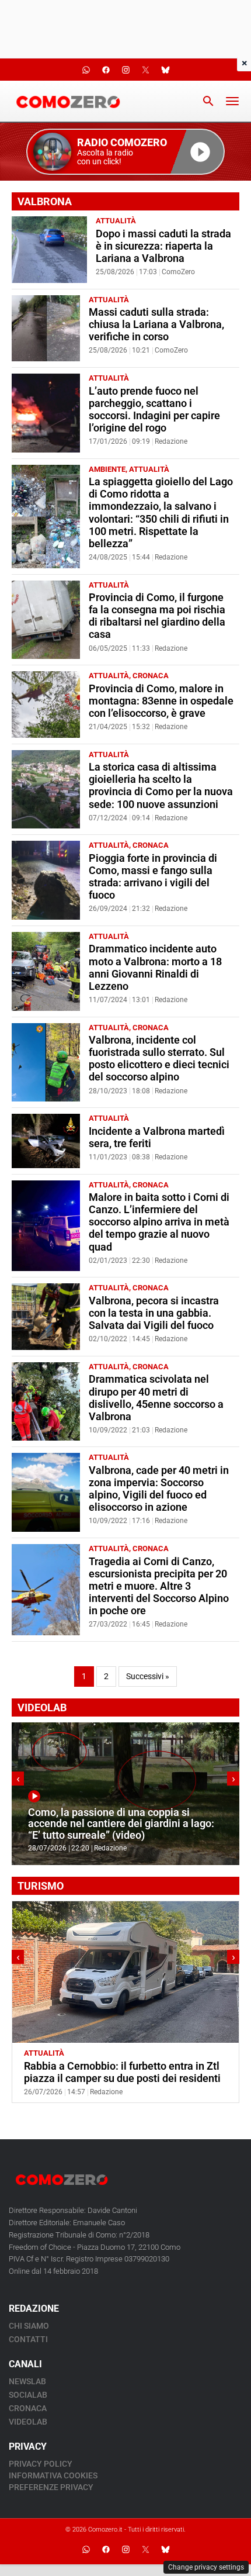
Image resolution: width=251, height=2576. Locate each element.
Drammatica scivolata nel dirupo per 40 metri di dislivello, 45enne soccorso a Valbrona (156, 1398)
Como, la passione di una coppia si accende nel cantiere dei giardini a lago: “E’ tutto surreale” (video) (121, 1824)
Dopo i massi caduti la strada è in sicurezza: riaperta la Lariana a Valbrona (163, 246)
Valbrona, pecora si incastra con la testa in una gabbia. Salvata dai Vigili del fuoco (154, 1313)
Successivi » (148, 1677)
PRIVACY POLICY (41, 2464)
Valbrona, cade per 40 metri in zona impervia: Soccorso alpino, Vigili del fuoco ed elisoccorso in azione (159, 1489)
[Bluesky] (165, 2550)
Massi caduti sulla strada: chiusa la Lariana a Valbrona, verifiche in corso (156, 324)
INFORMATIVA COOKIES (53, 2475)
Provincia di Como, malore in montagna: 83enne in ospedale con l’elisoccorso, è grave (161, 701)
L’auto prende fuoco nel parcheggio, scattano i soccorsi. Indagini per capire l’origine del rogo (154, 410)
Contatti (28, 2339)
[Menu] (232, 101)
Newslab (27, 2381)
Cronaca (151, 676)
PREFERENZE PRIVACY (51, 2487)
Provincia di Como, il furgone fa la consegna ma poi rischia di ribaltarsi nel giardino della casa (157, 616)
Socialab (28, 2395)
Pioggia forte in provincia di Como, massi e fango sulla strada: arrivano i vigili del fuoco (153, 877)
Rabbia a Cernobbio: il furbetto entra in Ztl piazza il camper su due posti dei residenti (122, 2072)
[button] (125, 152)
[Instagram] (125, 2550)
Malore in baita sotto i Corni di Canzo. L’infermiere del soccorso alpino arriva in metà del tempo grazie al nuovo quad (159, 1222)
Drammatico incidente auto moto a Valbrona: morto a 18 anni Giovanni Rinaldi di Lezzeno (155, 967)
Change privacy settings (206, 2567)
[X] (145, 2550)
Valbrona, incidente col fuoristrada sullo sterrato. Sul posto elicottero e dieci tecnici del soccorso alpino (159, 1059)
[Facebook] (106, 2550)
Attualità (116, 221)
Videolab (28, 2422)
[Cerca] (208, 101)
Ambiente (107, 469)
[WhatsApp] (86, 2550)
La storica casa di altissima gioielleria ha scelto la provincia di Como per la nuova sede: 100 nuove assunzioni (161, 785)
